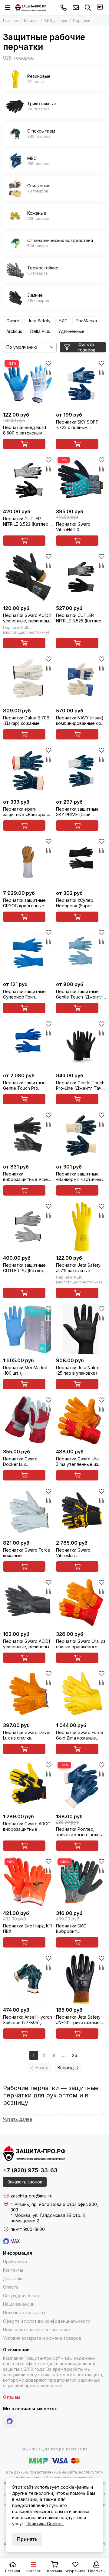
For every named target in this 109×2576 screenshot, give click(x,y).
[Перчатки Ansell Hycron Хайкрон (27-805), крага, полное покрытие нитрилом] (28, 1979)
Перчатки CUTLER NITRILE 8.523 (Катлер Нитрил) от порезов (26, 521)
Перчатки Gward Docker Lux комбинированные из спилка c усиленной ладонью (25, 1462)
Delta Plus (40, 331)
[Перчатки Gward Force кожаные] (28, 1512)
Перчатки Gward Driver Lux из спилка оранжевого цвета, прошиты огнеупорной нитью (27, 1735)
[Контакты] (100, 8)
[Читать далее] (18, 2119)
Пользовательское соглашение (36, 2330)
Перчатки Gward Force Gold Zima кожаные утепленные (80, 1735)
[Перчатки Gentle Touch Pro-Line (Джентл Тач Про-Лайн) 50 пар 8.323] (81, 1044)
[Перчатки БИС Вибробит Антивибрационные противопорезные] (81, 1882)
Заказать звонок (25, 2182)
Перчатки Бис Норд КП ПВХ (27, 1929)
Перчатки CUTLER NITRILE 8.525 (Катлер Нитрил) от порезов (79, 618)
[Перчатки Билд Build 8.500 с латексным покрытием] (28, 384)
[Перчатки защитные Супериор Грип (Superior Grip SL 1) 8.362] (28, 953)
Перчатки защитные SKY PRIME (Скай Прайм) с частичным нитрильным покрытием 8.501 (78, 812)
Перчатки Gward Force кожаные (27, 1553)
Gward (13, 321)
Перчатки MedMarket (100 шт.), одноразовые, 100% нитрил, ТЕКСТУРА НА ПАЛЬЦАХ (26, 1370)
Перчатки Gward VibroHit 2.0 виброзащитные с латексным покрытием (80, 527)
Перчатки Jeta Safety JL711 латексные (78, 1268)
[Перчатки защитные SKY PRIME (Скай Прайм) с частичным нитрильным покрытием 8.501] (81, 771)
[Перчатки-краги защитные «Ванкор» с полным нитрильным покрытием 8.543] (28, 771)
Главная (10, 21)
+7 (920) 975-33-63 (64, 8)
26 (75, 2055)
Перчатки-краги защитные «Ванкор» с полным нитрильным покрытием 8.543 (26, 812)
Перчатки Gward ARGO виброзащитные (27, 1826)
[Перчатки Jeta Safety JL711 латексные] (81, 1227)
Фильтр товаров (86, 347)
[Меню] (8, 8)
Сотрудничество (21, 2296)
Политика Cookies (45, 2524)
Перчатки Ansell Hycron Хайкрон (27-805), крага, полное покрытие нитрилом (28, 2020)
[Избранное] (48, 363)
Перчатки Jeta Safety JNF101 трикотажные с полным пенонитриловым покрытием (80, 2020)
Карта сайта (77, 2449)
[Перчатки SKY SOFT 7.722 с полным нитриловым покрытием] (81, 384)
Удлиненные (71, 331)
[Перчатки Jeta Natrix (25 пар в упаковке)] (81, 1329)
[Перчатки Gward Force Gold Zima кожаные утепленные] (81, 1694)
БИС (63, 321)
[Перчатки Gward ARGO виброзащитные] (28, 1785)
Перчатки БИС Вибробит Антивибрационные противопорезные (77, 1929)
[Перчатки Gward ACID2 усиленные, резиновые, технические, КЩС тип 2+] (28, 577)
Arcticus (14, 331)
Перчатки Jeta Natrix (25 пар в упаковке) (78, 1370)
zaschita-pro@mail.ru (76, 8)
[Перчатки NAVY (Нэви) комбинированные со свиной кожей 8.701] (81, 679)
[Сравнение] (48, 372)
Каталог (31, 21)
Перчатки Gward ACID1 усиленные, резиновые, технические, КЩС (28, 1644)
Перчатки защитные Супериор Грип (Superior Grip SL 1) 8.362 (24, 994)
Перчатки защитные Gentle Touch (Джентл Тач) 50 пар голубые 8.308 (79, 994)
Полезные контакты (24, 2313)
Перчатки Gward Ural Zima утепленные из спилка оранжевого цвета (78, 1462)
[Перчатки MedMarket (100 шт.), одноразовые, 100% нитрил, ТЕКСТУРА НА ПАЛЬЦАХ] (28, 1329)
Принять (27, 2539)
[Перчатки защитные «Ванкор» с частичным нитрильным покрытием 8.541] (81, 1136)
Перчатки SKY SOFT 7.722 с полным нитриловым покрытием (77, 425)
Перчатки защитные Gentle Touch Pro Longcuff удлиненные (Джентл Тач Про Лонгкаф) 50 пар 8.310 (26, 1085)
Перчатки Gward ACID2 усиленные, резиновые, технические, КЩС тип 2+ (28, 618)
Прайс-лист (15, 2261)
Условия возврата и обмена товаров (42, 2338)
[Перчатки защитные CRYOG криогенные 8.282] (28, 862)
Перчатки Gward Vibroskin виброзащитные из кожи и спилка (76, 1553)
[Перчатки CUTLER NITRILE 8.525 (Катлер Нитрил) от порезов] (81, 577)
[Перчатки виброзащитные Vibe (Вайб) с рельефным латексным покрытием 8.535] (28, 1136)
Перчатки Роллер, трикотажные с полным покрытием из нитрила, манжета (81, 1832)
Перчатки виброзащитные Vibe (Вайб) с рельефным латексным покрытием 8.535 (27, 1177)
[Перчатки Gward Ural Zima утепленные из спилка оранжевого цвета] (81, 1420)
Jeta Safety (39, 321)
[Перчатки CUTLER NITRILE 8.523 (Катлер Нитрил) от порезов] (28, 480)
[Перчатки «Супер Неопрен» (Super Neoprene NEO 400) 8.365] (81, 862)
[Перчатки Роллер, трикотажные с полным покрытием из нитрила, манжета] (81, 1785)
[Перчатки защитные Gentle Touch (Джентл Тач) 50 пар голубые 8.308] (81, 953)
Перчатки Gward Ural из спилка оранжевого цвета (81, 1644)
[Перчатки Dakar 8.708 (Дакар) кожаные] (28, 679)
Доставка (13, 2278)
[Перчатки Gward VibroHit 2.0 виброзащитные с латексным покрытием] (81, 480)
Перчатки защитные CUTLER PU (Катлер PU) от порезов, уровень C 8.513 (24, 1268)
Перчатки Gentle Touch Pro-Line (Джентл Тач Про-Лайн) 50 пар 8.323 (81, 1085)
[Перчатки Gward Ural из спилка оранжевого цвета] (81, 1603)
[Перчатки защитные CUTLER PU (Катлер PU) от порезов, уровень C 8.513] (28, 1227)
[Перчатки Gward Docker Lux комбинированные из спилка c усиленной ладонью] (28, 1420)
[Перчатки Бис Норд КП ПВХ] (28, 1882)
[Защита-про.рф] (31, 8)
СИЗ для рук (56, 21)
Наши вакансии (19, 2304)
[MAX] (10, 2421)
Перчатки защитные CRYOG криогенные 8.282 (24, 903)
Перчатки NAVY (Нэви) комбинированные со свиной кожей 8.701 (80, 721)
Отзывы (12, 2397)
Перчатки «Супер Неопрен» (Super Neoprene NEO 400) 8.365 (77, 903)
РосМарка (86, 321)
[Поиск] (88, 8)
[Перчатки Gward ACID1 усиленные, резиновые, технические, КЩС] (28, 1603)
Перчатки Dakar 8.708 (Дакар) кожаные (26, 720)
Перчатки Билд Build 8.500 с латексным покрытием (25, 430)
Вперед (66, 2067)
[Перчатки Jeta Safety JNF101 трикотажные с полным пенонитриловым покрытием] (81, 1979)
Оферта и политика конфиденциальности (47, 2321)
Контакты (13, 2270)
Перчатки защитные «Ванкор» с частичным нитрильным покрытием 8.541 (80, 1177)
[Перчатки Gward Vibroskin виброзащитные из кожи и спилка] (81, 1512)
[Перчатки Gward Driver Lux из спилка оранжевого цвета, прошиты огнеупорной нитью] (28, 1694)
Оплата (11, 2287)
